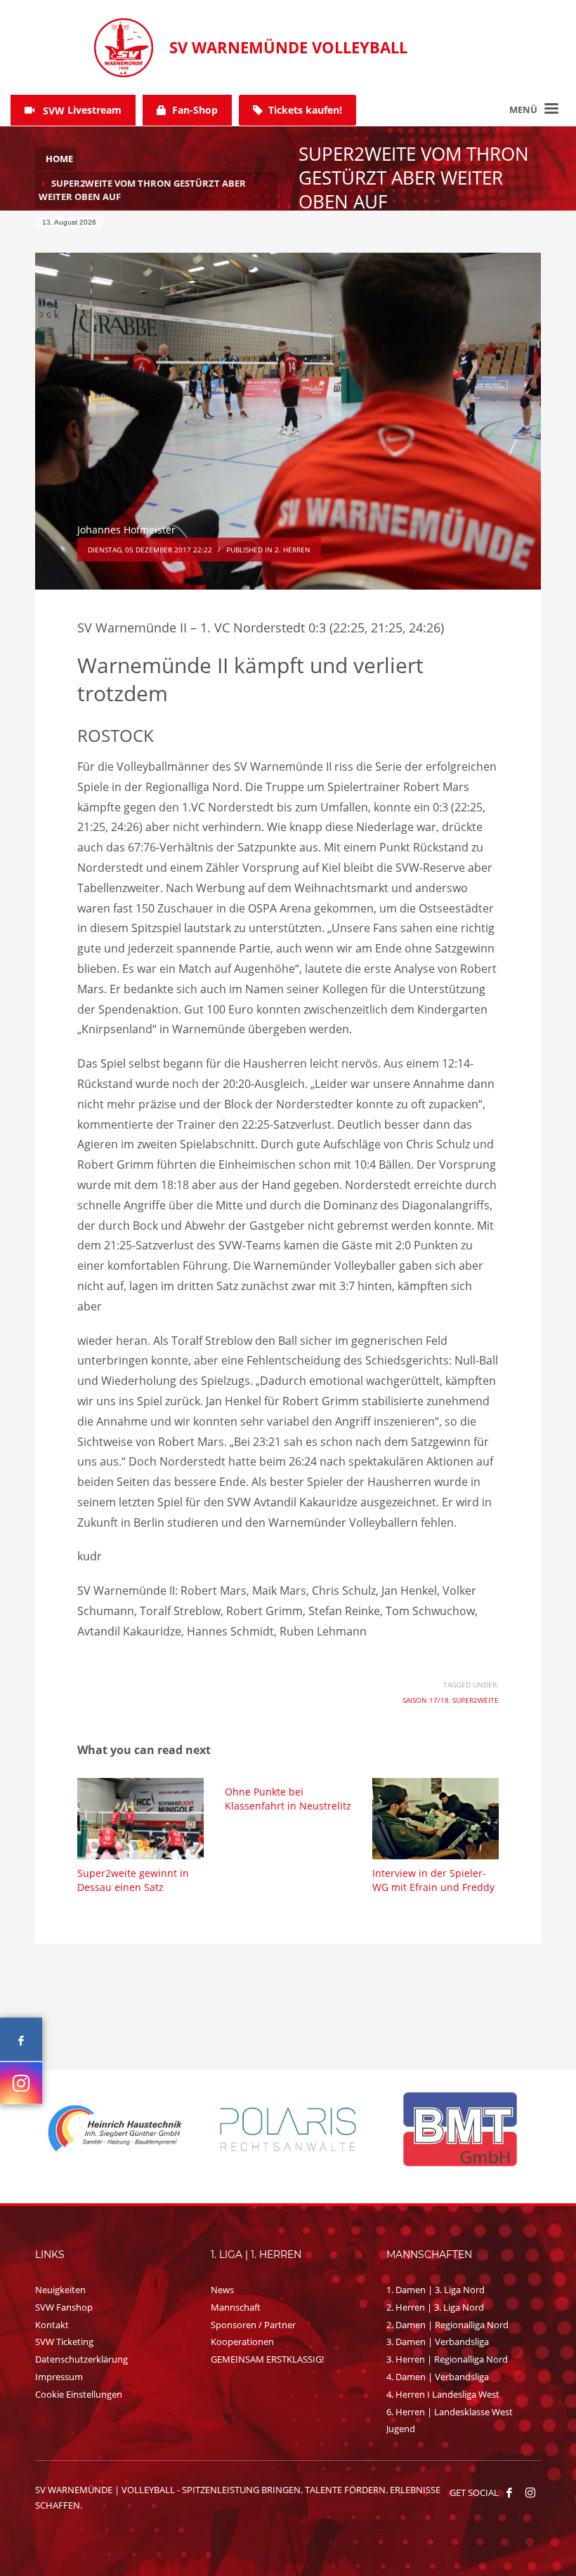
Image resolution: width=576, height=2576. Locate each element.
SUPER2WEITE (476, 1700)
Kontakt (52, 2325)
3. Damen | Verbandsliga (438, 2342)
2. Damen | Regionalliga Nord (447, 2325)
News (222, 2290)
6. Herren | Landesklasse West (450, 2412)
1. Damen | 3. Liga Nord (436, 2290)
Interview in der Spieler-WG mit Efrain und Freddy (433, 1880)
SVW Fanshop (64, 2307)
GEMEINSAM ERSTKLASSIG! (267, 2359)
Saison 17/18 (426, 1700)
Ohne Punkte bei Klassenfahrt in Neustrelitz (288, 1799)
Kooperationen (242, 2342)
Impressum (59, 2377)
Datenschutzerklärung (81, 2359)
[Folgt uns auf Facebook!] (509, 2492)
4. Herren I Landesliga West (443, 2394)
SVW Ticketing (64, 2342)
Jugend (401, 2429)
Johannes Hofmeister (126, 530)
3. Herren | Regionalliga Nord (447, 2359)
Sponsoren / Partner (253, 2325)
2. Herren (293, 550)
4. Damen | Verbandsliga (438, 2377)
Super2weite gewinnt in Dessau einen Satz (133, 1880)
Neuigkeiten (60, 2290)
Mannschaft (236, 2307)
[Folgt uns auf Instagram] (21, 2083)
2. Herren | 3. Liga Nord (435, 2307)
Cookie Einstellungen (79, 2394)
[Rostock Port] (460, 2129)
